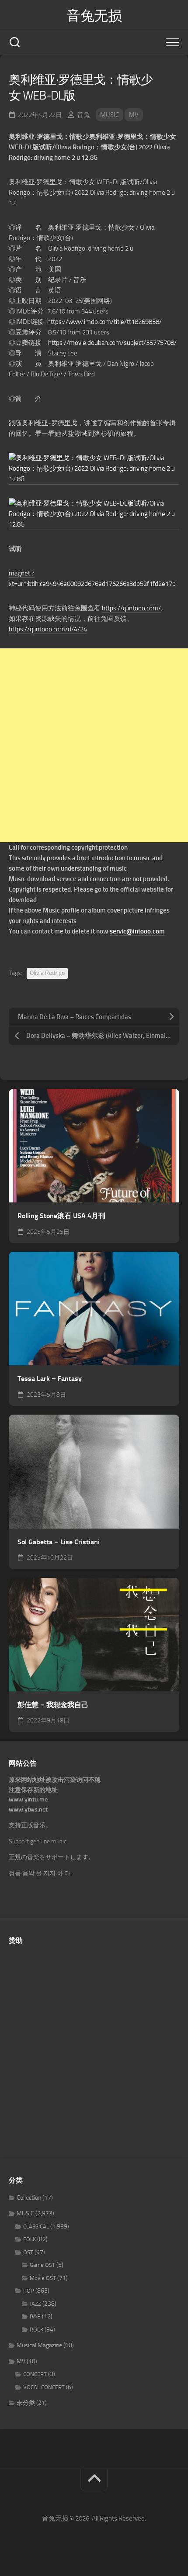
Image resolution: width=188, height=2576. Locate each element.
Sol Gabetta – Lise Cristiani (59, 1542)
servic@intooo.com (137, 931)
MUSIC (110, 115)
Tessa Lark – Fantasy (50, 1379)
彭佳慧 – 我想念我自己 (53, 1705)
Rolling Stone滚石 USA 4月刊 (61, 1216)
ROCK (37, 2330)
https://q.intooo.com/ (131, 608)
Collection (29, 2198)
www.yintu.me (28, 1799)
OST (28, 2252)
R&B (35, 2316)
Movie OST (43, 2278)
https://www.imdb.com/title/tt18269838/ (104, 322)
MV (134, 115)
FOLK (30, 2239)
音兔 (84, 115)
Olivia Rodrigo (47, 973)
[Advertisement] (94, 745)
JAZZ (35, 2304)
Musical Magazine (39, 2345)
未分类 (26, 2403)
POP (29, 2291)
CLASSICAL (36, 2226)
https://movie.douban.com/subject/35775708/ (112, 343)
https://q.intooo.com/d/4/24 (48, 629)
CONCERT (35, 2374)
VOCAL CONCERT (44, 2387)
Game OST (42, 2265)
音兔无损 (94, 16)
